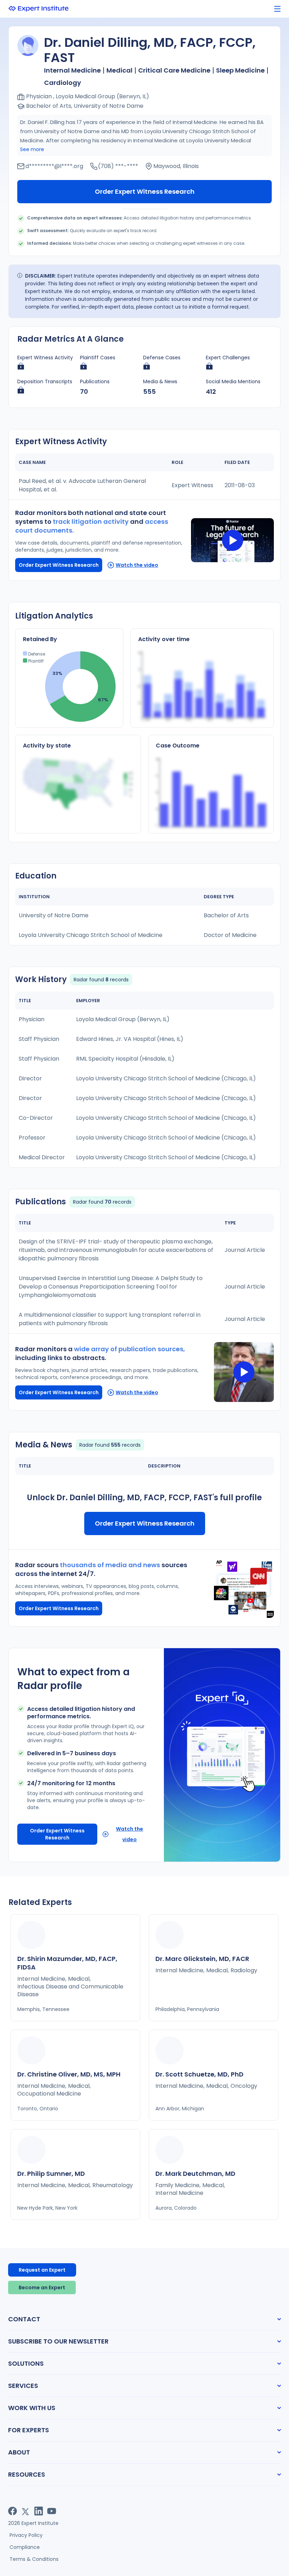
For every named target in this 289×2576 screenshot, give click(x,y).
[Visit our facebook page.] (13, 2511)
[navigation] (277, 9)
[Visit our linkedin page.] (39, 2511)
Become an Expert (42, 2288)
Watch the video (137, 565)
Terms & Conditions (34, 2559)
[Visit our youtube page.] (52, 2511)
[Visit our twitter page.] (26, 2511)
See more (32, 149)
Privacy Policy (26, 2535)
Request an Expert (42, 2270)
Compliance (25, 2547)
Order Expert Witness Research (145, 191)
